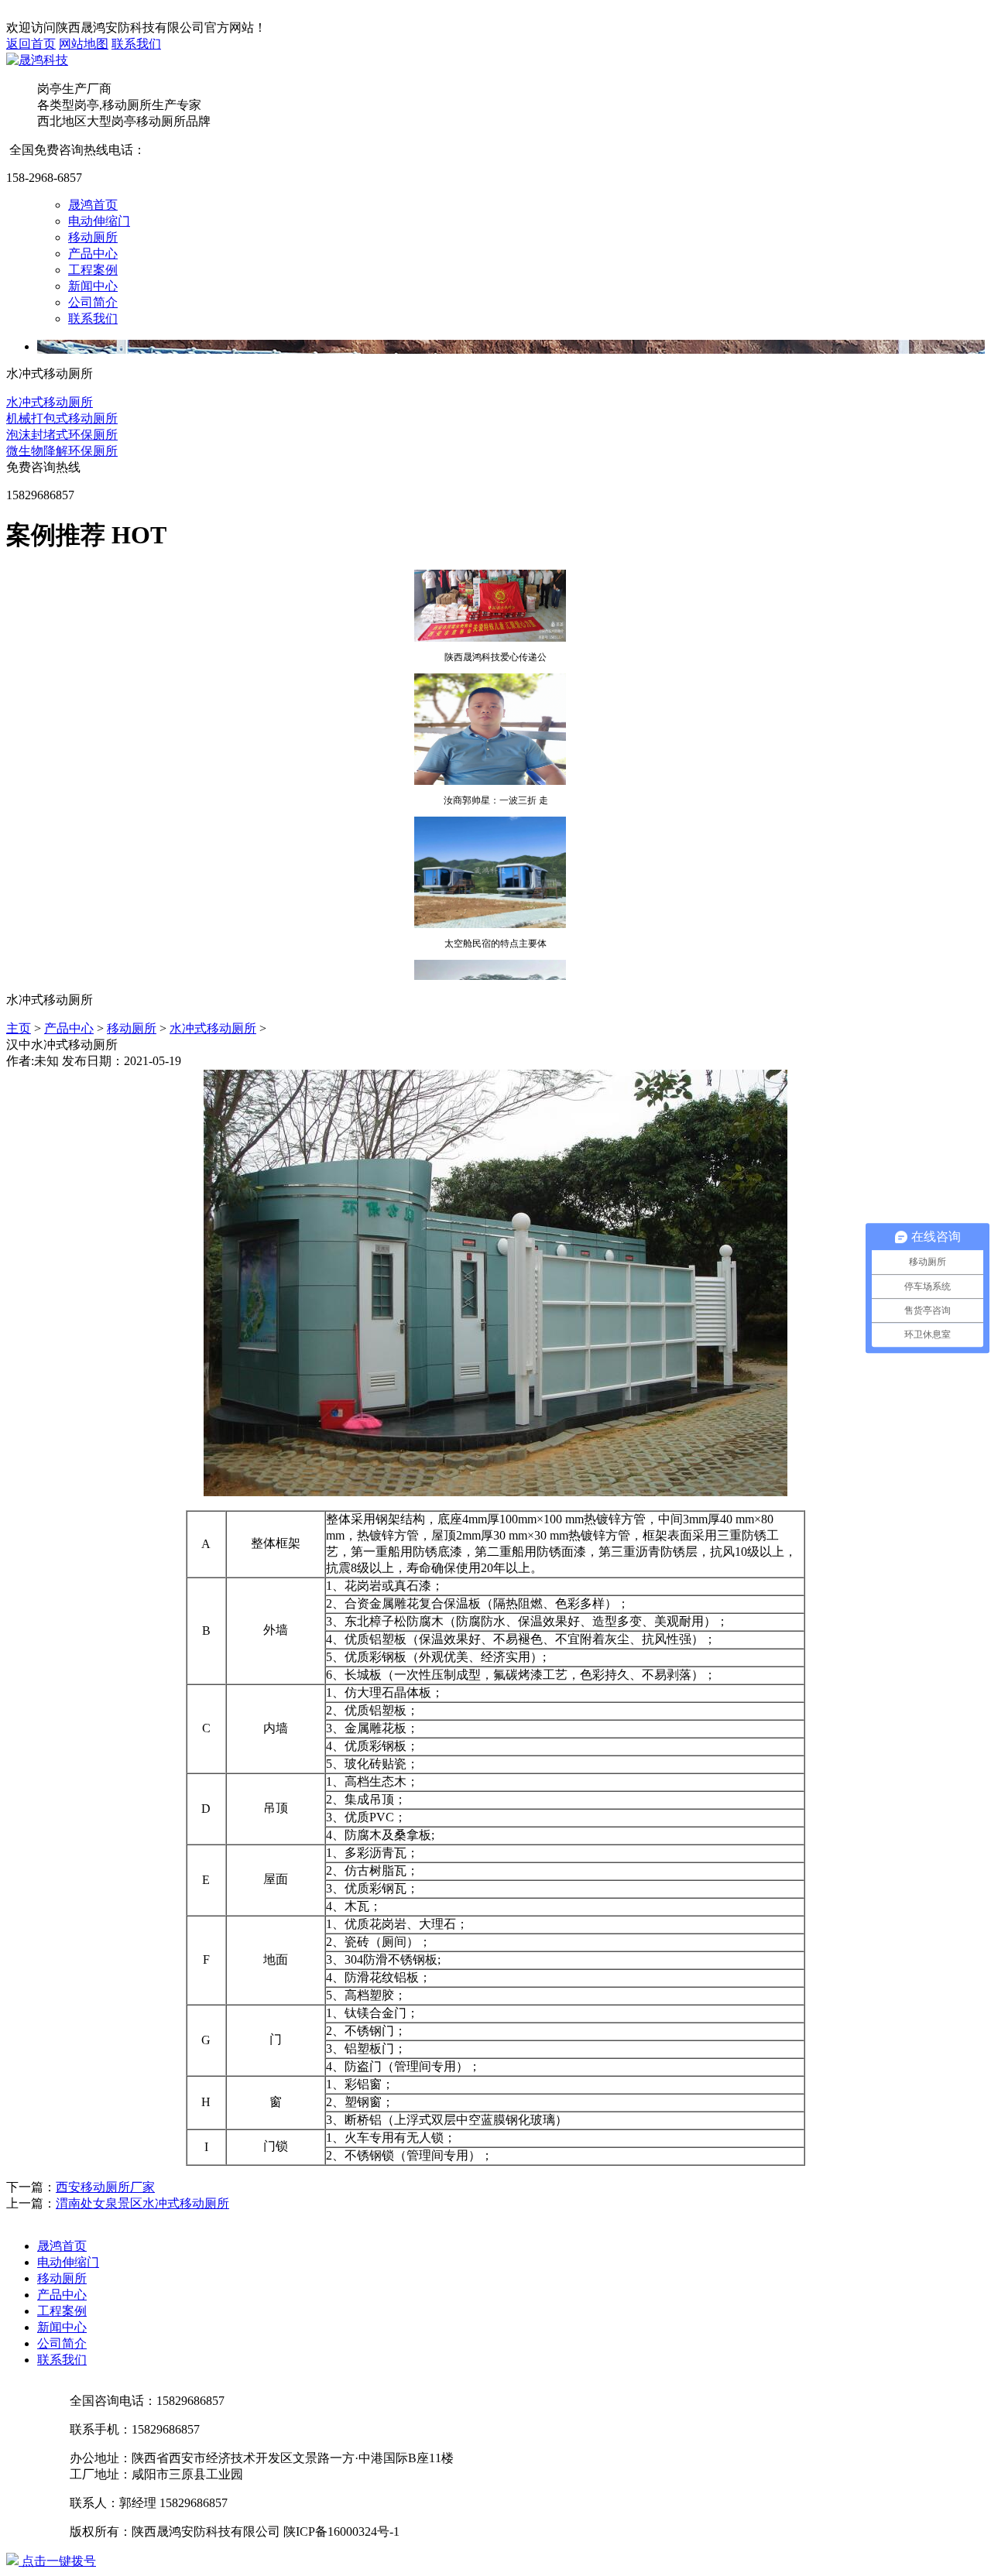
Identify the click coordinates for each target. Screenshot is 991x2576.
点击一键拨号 (57, 2561)
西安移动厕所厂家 (105, 2187)
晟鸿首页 (93, 205)
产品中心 (93, 253)
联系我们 (136, 44)
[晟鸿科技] (37, 60)
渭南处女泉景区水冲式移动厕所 (142, 2203)
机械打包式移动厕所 (62, 418)
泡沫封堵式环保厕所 (62, 435)
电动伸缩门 (99, 221)
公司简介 (93, 302)
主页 (19, 1028)
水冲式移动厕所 (50, 402)
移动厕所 (93, 237)
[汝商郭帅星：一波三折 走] (490, 767)
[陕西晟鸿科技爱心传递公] (490, 624)
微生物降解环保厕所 (62, 451)
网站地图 (84, 44)
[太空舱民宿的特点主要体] (490, 910)
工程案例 (93, 270)
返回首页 (31, 44)
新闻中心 (93, 286)
